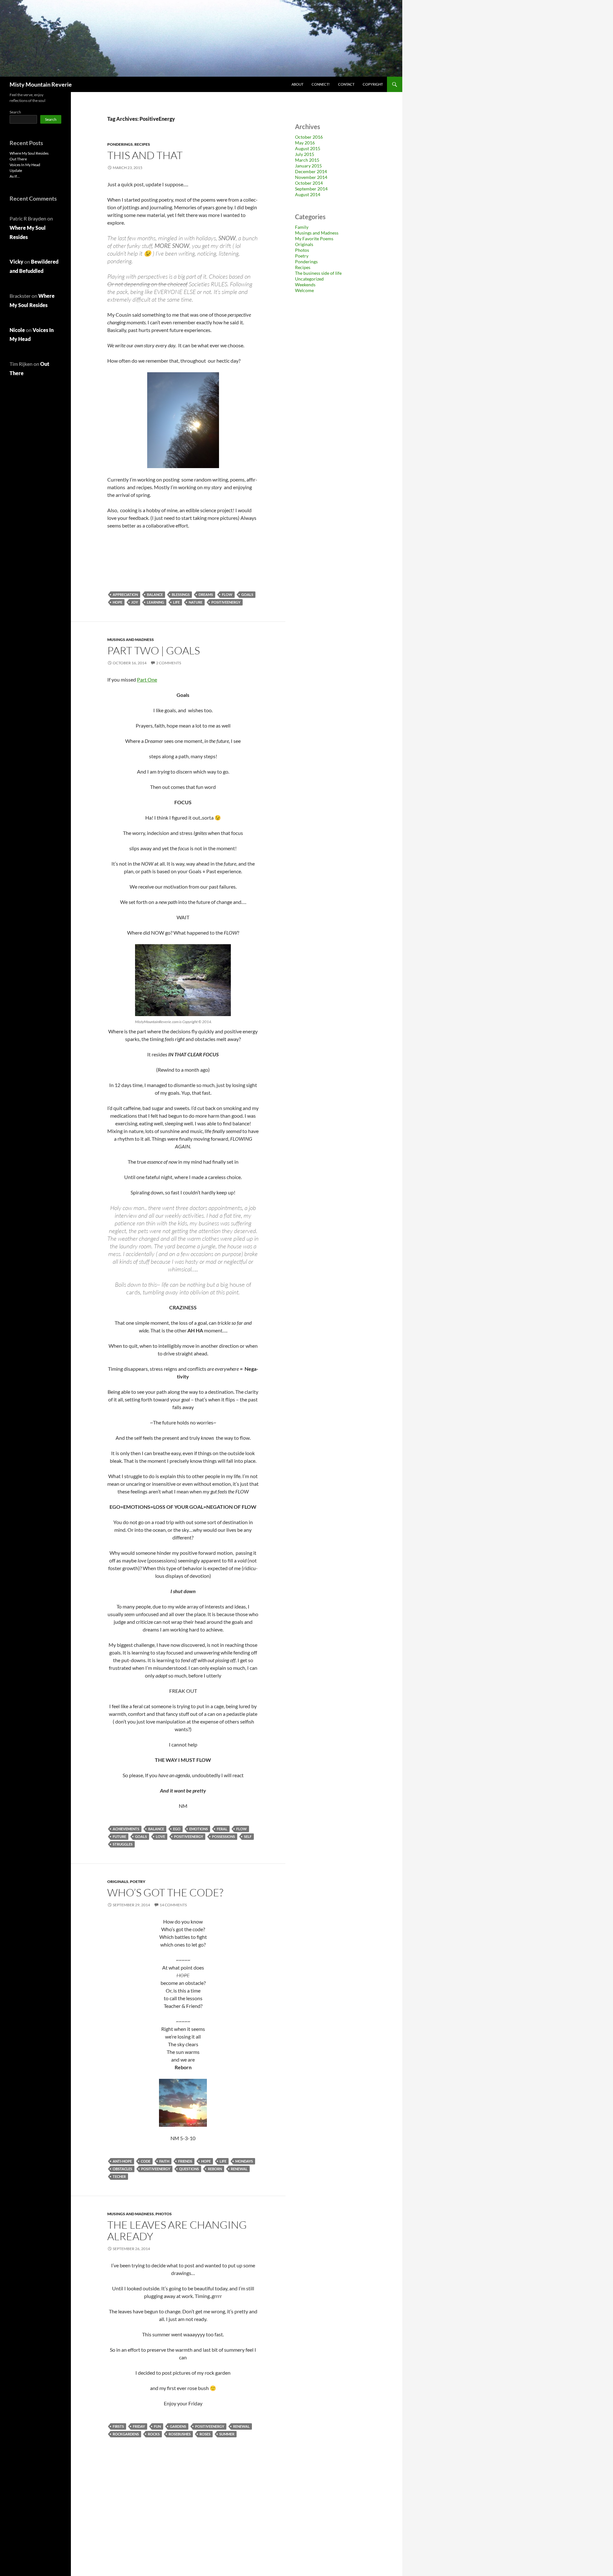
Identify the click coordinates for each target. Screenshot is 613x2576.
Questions (189, 2169)
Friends (185, 2161)
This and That (145, 155)
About (297, 84)
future (119, 1836)
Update (16, 170)
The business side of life (318, 273)
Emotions (199, 1829)
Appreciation (125, 594)
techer (119, 2176)
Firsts (118, 2426)
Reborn (215, 2169)
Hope (117, 602)
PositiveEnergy (226, 602)
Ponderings (120, 144)
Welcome (304, 290)
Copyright (373, 84)
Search (15, 112)
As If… (15, 176)
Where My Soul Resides (29, 153)
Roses (205, 2434)
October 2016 (309, 137)
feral (222, 1829)
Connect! (321, 84)
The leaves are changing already (177, 2230)
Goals (247, 594)
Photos (164, 2214)
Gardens (178, 2426)
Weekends (305, 285)
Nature (196, 602)
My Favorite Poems (314, 239)
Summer (227, 2434)
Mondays (244, 2161)
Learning (155, 602)
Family (302, 227)
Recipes (142, 144)
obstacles (122, 2169)
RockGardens (126, 2434)
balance (155, 594)
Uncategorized (309, 279)
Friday (139, 2426)
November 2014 (311, 177)
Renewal (239, 2169)
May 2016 (305, 143)
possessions (223, 1836)
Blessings (181, 594)
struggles (123, 1844)
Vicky (16, 262)
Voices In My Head (25, 165)
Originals (118, 1882)
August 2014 (308, 194)
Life (176, 602)
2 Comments (169, 663)
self (248, 1836)
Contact (346, 84)
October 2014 (309, 183)
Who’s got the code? (165, 1892)
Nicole (17, 330)
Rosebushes (180, 2434)
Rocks (154, 2434)
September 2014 (311, 189)
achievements (126, 1829)
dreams (206, 594)
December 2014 (311, 171)
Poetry (138, 1882)
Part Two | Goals (154, 650)
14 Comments (173, 1905)
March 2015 (307, 160)
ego (177, 1829)
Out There (18, 159)
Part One (147, 679)
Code (146, 2161)
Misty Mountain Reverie (41, 84)
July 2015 (305, 154)
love (160, 1836)
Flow (227, 594)
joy (135, 602)
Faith (164, 2161)
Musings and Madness (131, 640)
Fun (157, 2426)
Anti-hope (122, 2161)
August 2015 (308, 148)
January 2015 (308, 166)
